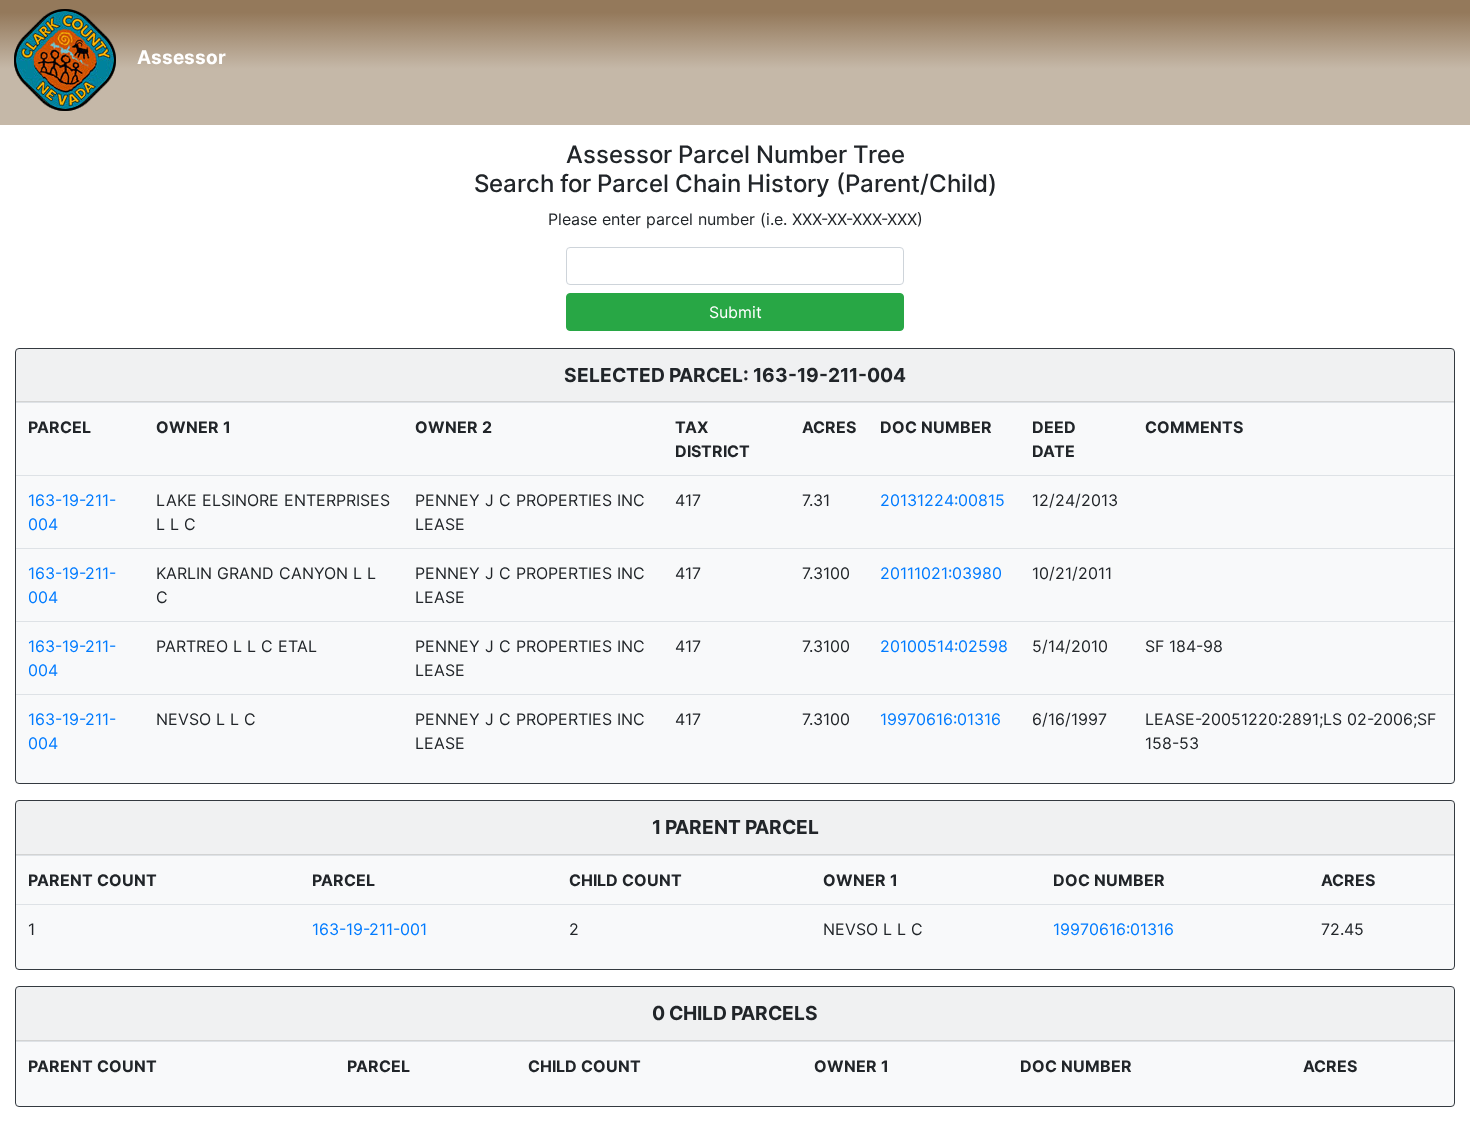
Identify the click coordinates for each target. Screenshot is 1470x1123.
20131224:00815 (942, 500)
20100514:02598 (944, 646)
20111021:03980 (941, 573)
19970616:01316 (940, 719)
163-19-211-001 (369, 929)
